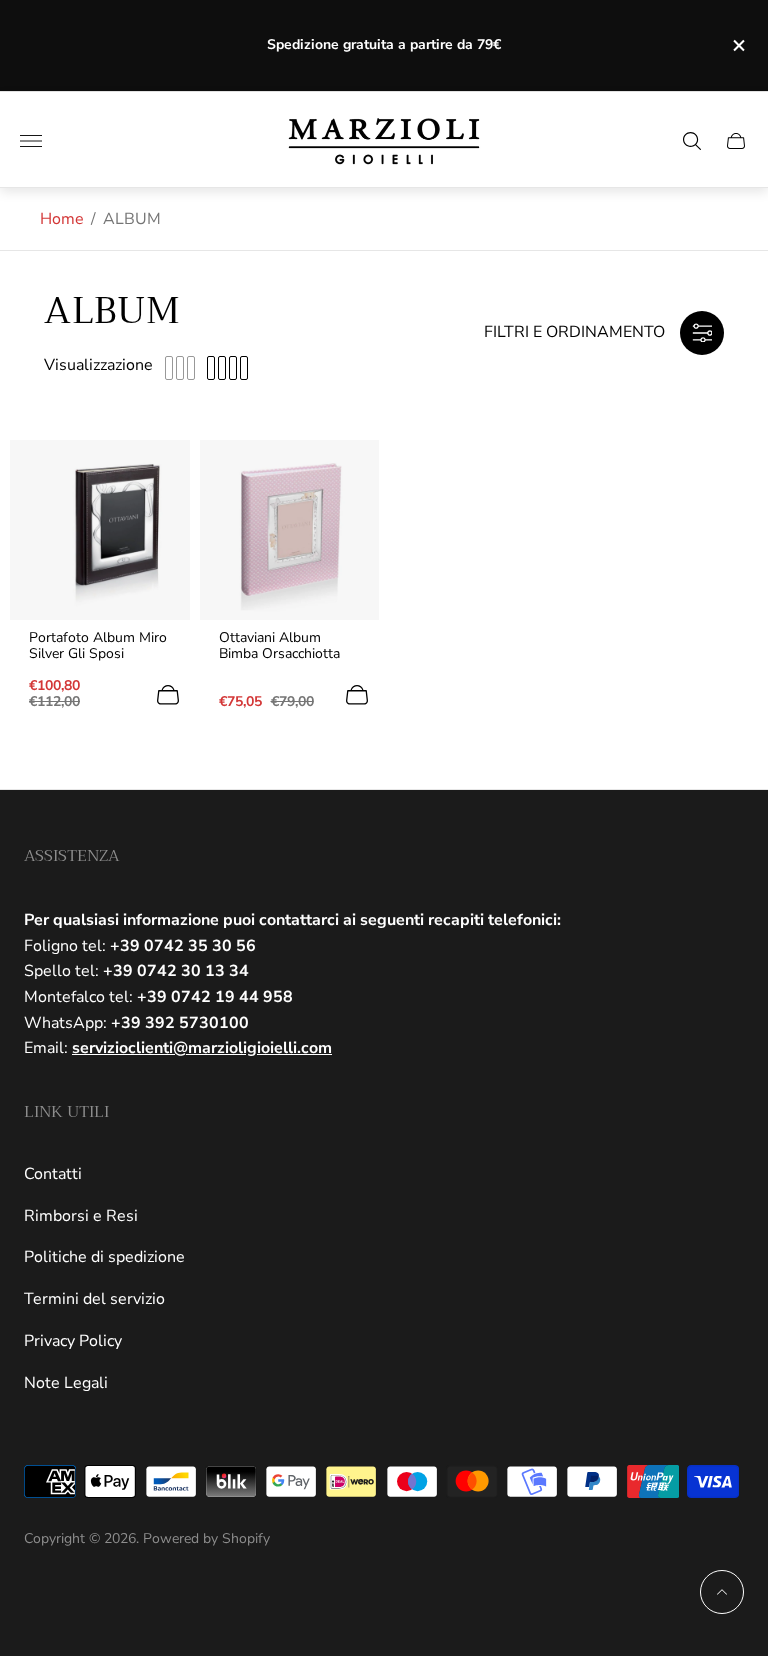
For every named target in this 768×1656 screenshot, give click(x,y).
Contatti (53, 1174)
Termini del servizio (94, 1299)
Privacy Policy (73, 1341)
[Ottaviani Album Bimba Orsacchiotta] (290, 530)
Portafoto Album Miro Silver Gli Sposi (98, 646)
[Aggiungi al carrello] (168, 695)
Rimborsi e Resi (81, 1216)
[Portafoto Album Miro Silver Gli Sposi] (100, 530)
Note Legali (66, 1383)
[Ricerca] (692, 141)
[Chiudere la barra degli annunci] (737, 45)
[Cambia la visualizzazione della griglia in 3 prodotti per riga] (180, 368)
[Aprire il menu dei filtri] (702, 333)
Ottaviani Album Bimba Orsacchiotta (279, 646)
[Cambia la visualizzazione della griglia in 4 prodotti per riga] (227, 368)
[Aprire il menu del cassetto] (31, 141)
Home (62, 219)
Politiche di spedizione (104, 1257)
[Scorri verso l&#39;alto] (722, 1592)
